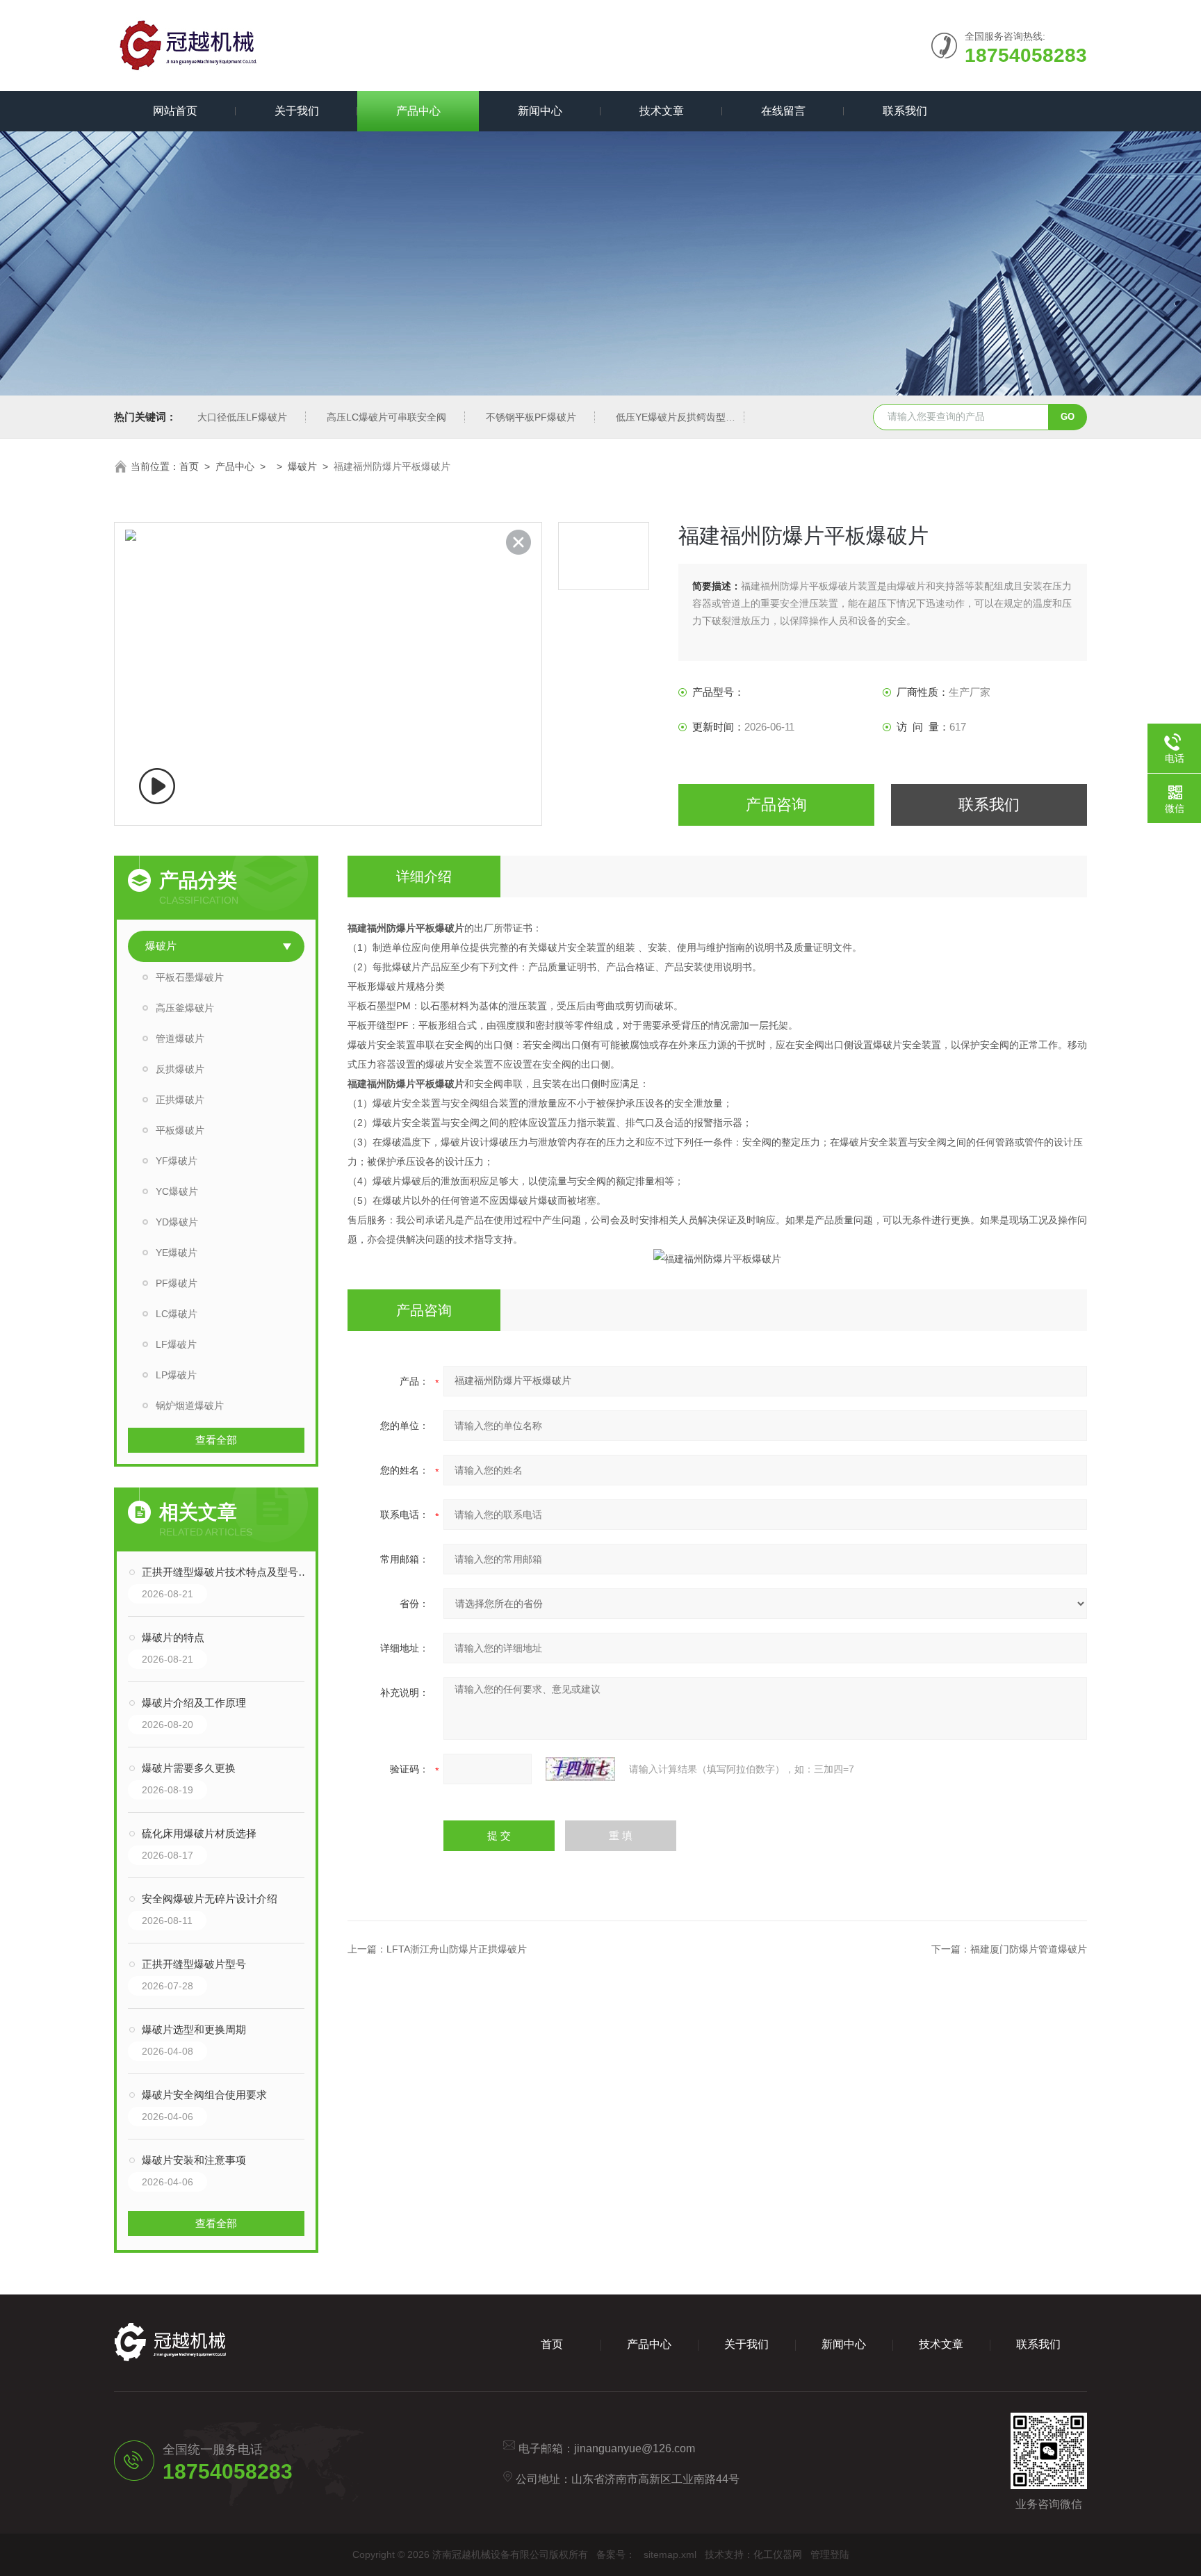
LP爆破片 (176, 1375)
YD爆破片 (177, 1222)
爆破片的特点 (173, 1637)
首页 (189, 466)
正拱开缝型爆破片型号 (194, 1964)
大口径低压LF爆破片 (242, 417)
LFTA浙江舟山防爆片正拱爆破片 (457, 1949)
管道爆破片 (180, 1038)
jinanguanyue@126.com (635, 2448)
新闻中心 (540, 111)
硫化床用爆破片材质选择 (199, 1833)
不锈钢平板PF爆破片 (531, 417)
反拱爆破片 (180, 1069)
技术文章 (662, 111)
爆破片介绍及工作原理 (194, 1703)
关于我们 (297, 111)
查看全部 (216, 1440)
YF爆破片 (177, 1161)
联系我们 (905, 111)
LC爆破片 (177, 1314)
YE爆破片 (177, 1253)
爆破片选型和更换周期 (194, 2029)
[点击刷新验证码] (580, 1769)
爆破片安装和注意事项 (194, 2160)
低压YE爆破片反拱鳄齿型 (671, 417)
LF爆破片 (176, 1344)
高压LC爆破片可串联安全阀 (386, 417)
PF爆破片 (177, 1283)
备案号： (616, 2554)
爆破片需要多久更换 (189, 1768)
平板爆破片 (180, 1130)
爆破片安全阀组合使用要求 (204, 2095)
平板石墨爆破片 (190, 977)
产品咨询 (776, 805)
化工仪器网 (778, 2554)
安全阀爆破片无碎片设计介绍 (210, 1899)
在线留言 (783, 111)
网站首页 (175, 111)
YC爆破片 (177, 1191)
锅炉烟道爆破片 (190, 1405)
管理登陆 (830, 2554)
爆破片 (302, 466)
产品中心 (418, 111)
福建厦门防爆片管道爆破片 (1029, 1949)
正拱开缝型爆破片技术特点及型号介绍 (230, 1572)
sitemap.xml (670, 2554)
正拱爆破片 (180, 1100)
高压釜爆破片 (185, 1008)
